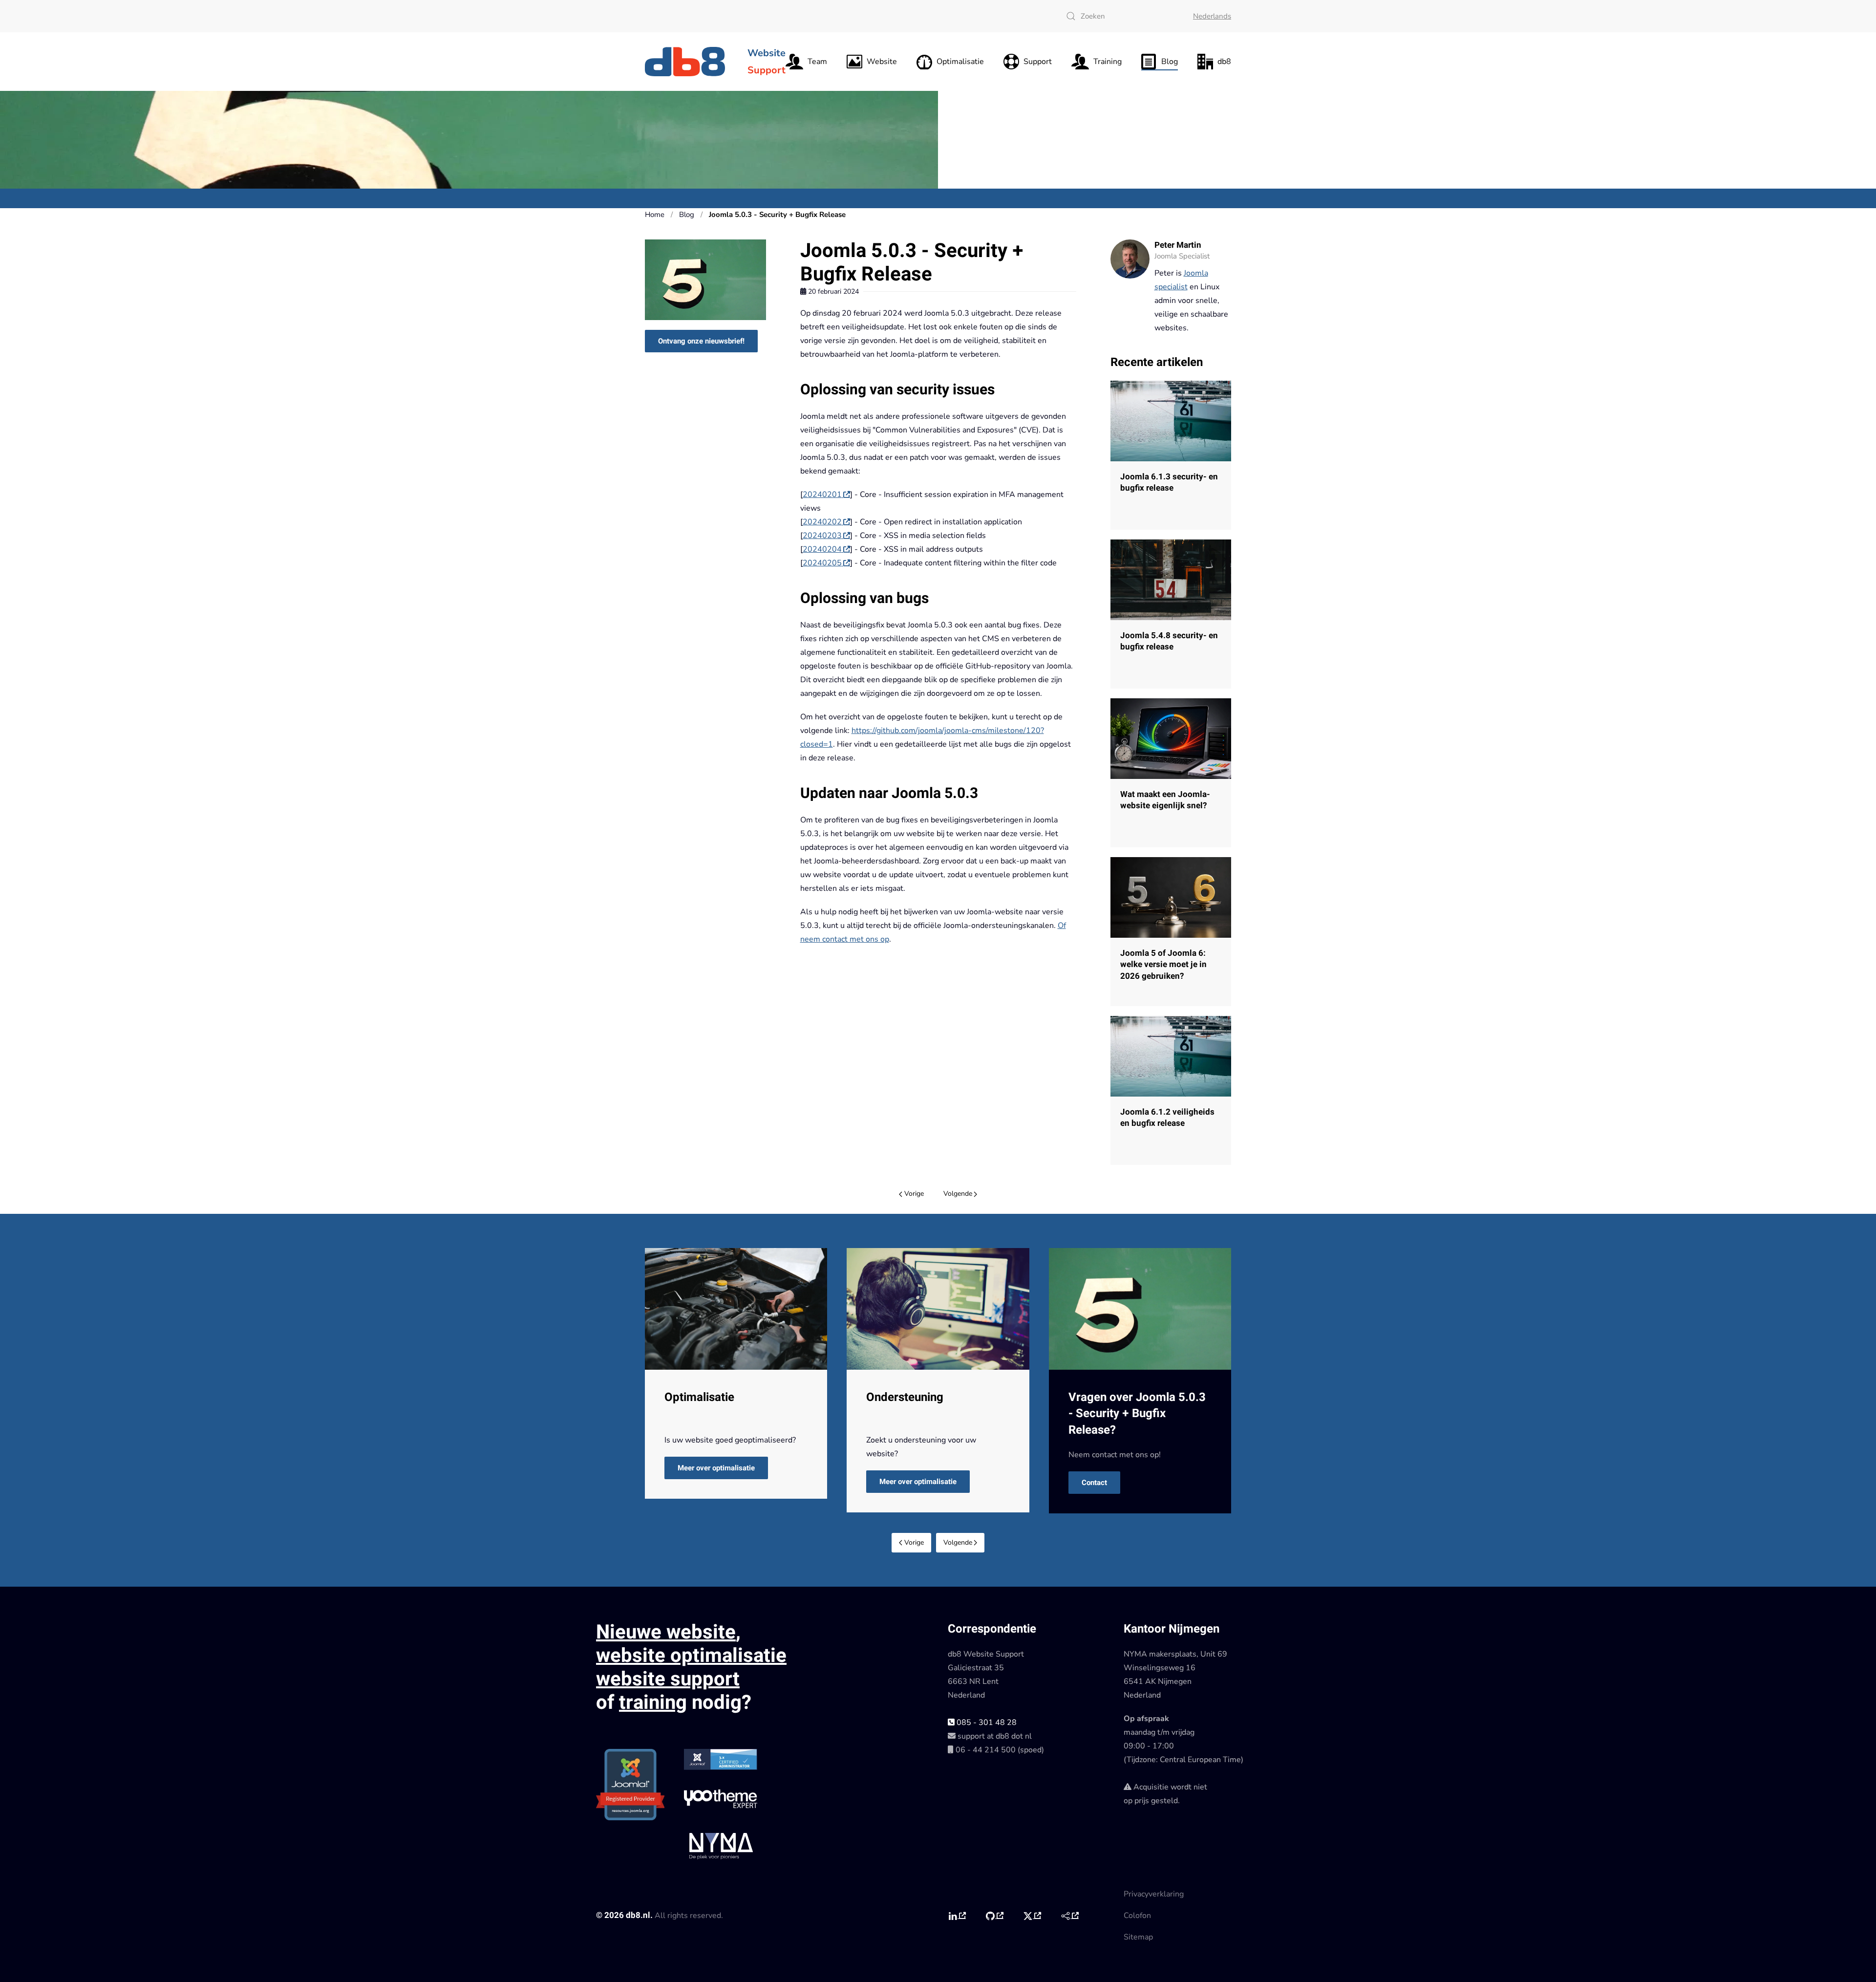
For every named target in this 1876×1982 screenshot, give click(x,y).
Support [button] (1038, 62)
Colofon (1137, 1916)
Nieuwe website (666, 1632)
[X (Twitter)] (1032, 1916)
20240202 (822, 522)
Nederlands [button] (1212, 16)
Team (817, 62)
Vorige (914, 1194)
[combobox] (1120, 16)
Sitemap (1138, 1937)
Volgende (958, 1194)
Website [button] (882, 62)
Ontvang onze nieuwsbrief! (701, 341)
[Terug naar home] (686, 62)
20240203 (822, 536)
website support (668, 1679)
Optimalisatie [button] (960, 62)
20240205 (822, 563)
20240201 (822, 495)
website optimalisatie (691, 1656)
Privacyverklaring (1154, 1894)
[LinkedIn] (957, 1916)
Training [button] (1108, 62)
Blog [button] (1170, 62)
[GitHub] (994, 1916)
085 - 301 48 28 (986, 1723)
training (653, 1703)
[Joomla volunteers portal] (1070, 1916)
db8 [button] (1224, 62)
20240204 (822, 549)
